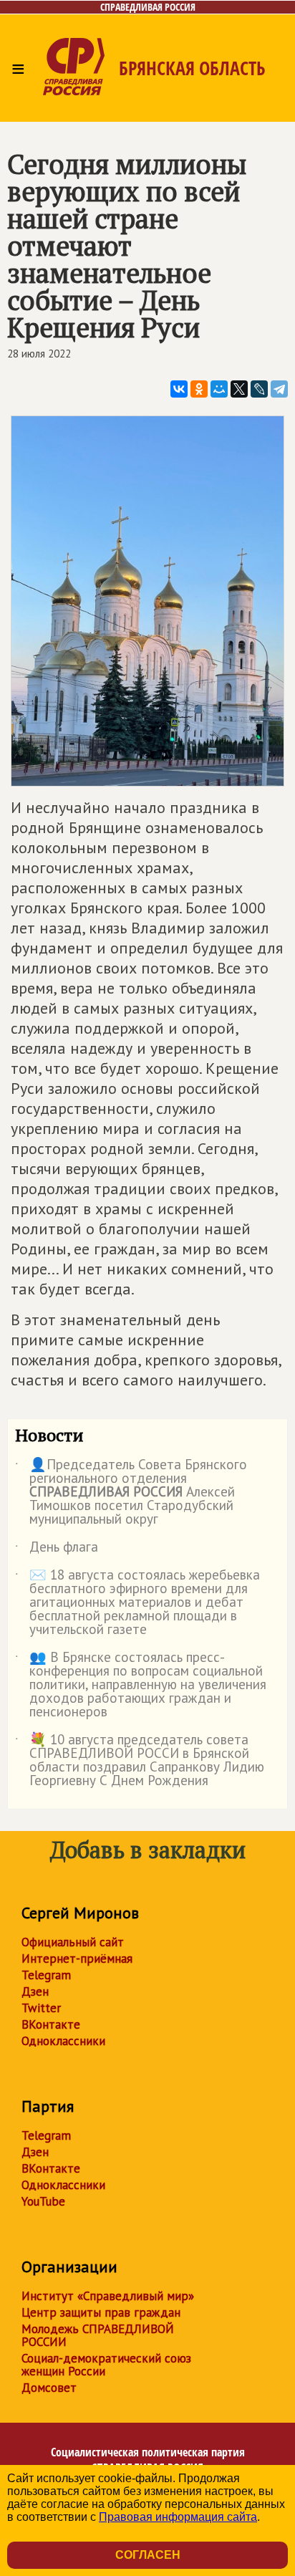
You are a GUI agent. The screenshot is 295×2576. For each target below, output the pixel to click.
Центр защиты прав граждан (101, 2312)
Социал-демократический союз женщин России (106, 2365)
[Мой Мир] (219, 389)
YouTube (43, 2201)
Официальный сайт (73, 1942)
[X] (239, 389)
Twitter (41, 2008)
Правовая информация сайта (178, 2517)
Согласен (148, 2555)
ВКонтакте (51, 2024)
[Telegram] (279, 389)
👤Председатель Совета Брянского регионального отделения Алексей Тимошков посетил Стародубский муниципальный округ (131, 1493)
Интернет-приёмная (77, 1959)
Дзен (35, 1991)
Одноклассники (63, 2041)
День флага (57, 1549)
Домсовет (49, 2388)
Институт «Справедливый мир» (108, 2296)
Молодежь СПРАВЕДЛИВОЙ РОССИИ (98, 2335)
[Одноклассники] (199, 389)
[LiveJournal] (259, 389)
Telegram (46, 1975)
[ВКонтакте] (179, 389)
